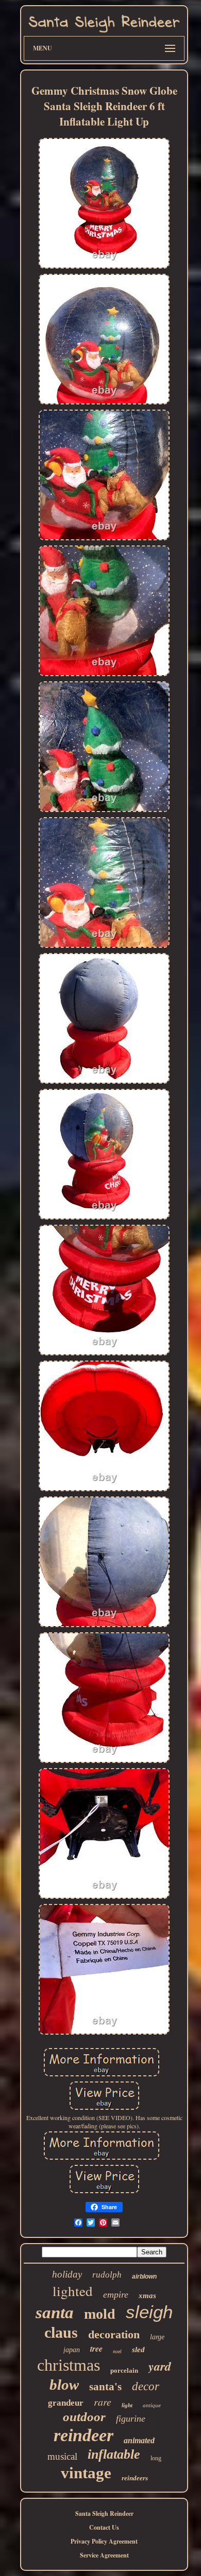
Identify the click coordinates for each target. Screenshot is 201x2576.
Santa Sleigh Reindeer (104, 2513)
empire (116, 2295)
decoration (114, 2334)
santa (55, 2313)
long (156, 2458)
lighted (73, 2291)
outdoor (84, 2417)
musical (62, 2456)
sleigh (149, 2312)
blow (64, 2385)
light (127, 2405)
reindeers (135, 2478)
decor (146, 2386)
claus (61, 2332)
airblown (144, 2277)
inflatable (114, 2454)
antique (152, 2405)
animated (139, 2440)
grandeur (66, 2403)
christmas (69, 2365)
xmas (147, 2296)
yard (160, 2366)
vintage (86, 2473)
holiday (67, 2274)
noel (117, 2351)
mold (100, 2314)
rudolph (107, 2275)
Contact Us (104, 2527)
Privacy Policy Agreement (104, 2541)
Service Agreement (104, 2555)
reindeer (83, 2435)
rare (103, 2402)
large (157, 2337)
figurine (131, 2419)
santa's (105, 2387)
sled (138, 2350)
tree (96, 2349)
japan (72, 2350)
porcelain (124, 2370)
